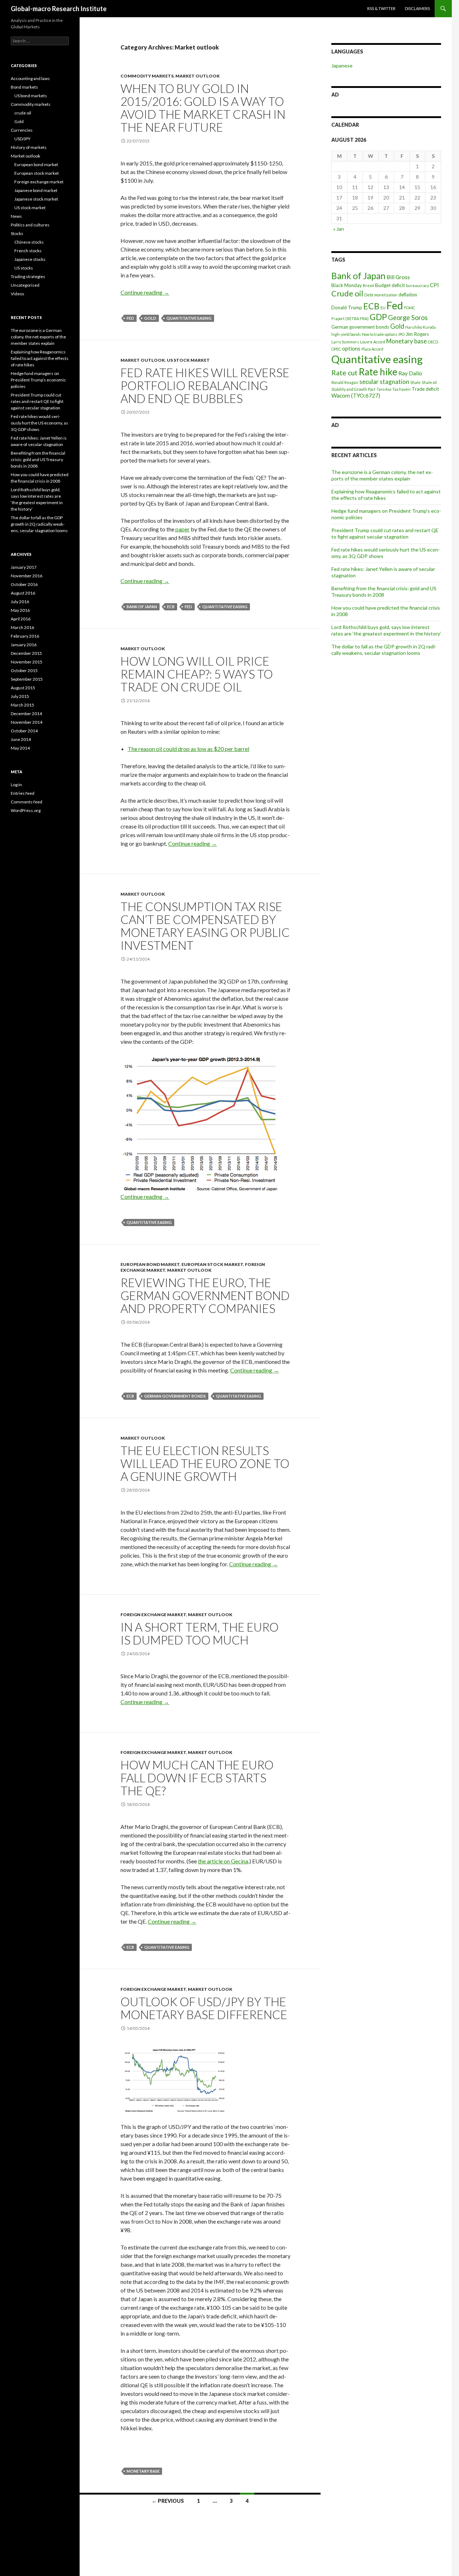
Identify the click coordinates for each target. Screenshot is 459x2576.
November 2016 (27, 576)
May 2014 (20, 748)
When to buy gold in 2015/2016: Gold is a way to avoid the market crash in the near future (203, 108)
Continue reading (145, 292)
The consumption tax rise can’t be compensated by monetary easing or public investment (205, 926)
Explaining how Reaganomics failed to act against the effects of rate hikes (40, 358)
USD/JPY (22, 139)
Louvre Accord (373, 342)
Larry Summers (345, 342)
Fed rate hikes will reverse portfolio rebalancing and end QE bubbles (205, 385)
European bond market (150, 1264)
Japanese (342, 65)
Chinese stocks (29, 242)
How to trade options (380, 334)
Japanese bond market (36, 190)
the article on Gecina (223, 1861)
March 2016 (22, 627)
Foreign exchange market (153, 1615)
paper (183, 529)
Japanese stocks (30, 259)
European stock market (212, 1264)
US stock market (188, 360)
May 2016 (20, 610)
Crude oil (347, 294)
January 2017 (24, 567)
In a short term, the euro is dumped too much (200, 1633)
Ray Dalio (410, 373)
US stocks (24, 268)
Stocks (17, 233)
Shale (415, 382)
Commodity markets (147, 76)
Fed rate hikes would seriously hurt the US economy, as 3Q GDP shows (39, 423)
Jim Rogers (417, 334)
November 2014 (27, 722)
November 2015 (27, 662)
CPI (434, 285)
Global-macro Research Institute (59, 9)
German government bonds (175, 1396)
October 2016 (24, 584)
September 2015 (27, 679)
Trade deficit (425, 389)
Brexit (368, 285)
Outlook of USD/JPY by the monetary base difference (204, 2008)
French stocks (28, 251)
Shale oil (429, 382)
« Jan (339, 229)
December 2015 (26, 653)
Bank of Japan (142, 607)
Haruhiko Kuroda (420, 327)
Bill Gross (398, 277)
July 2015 (20, 696)
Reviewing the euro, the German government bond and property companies (205, 1295)
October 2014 (24, 731)
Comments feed (27, 802)
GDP (378, 317)
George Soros (408, 318)
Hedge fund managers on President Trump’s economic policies (38, 380)
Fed (130, 318)
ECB (171, 607)
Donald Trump (347, 308)
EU (383, 308)
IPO (401, 334)
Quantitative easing (189, 318)
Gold (150, 318)
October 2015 (24, 670)
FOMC (410, 308)
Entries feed (23, 793)
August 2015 (23, 688)
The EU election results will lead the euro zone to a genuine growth (205, 1463)
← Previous (168, 2501)
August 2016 (23, 593)
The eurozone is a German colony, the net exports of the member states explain (382, 475)
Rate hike (378, 372)
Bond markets (24, 87)
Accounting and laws (30, 78)
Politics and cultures (30, 225)
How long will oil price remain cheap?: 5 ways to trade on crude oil (197, 674)
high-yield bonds (346, 334)
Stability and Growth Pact (353, 389)
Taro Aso (384, 389)
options (351, 348)
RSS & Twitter (381, 8)
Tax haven (401, 389)
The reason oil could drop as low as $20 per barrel (188, 749)
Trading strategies (28, 276)
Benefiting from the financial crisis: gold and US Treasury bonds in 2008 (384, 592)
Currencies (22, 130)
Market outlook (198, 76)
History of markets (29, 147)
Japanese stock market (36, 199)
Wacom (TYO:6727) (356, 395)
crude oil (23, 113)
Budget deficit (390, 285)
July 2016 (20, 602)
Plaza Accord (372, 349)
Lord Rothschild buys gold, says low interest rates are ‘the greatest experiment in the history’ (386, 630)
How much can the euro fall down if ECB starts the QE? (197, 1778)
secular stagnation (384, 382)
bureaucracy (417, 285)
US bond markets (31, 96)
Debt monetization (381, 295)
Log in (16, 785)
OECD (433, 342)
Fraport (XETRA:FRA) (350, 318)
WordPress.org (26, 810)
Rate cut (344, 373)
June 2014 (21, 739)
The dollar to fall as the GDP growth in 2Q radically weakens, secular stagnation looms (384, 650)
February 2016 (25, 636)
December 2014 (26, 714)
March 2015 (22, 705)
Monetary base (143, 2471)
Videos (18, 294)
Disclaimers (417, 8)
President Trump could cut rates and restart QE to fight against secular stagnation (385, 533)
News (16, 216)
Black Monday (347, 285)
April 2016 (21, 619)
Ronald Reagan (345, 382)
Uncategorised (25, 285)
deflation (408, 295)
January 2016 (24, 645)
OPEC (336, 349)
